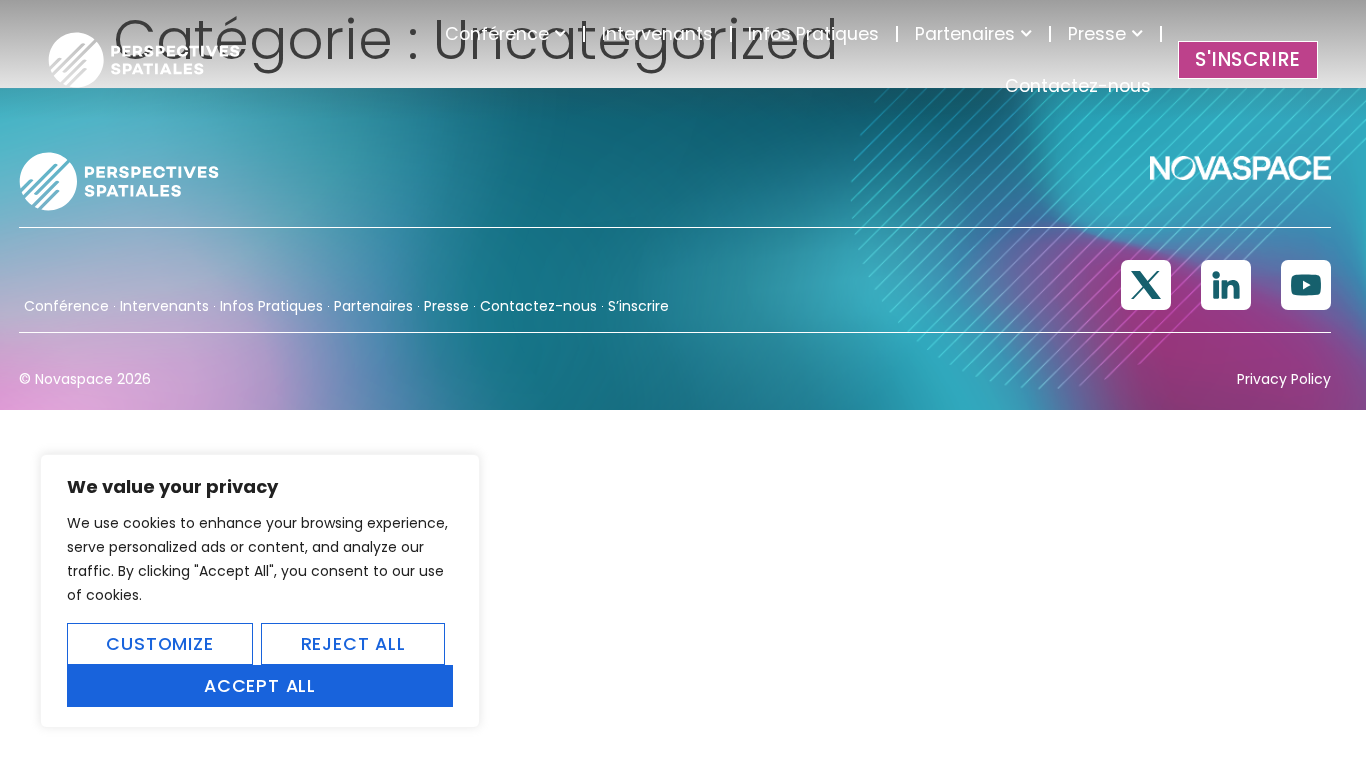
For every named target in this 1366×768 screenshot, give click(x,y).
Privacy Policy (1284, 379)
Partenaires (965, 34)
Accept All (260, 686)
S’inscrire (638, 306)
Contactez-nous (1078, 86)
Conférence (497, 34)
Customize (159, 644)
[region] (260, 591)
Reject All (353, 644)
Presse (1097, 34)
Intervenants (657, 34)
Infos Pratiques (813, 34)
